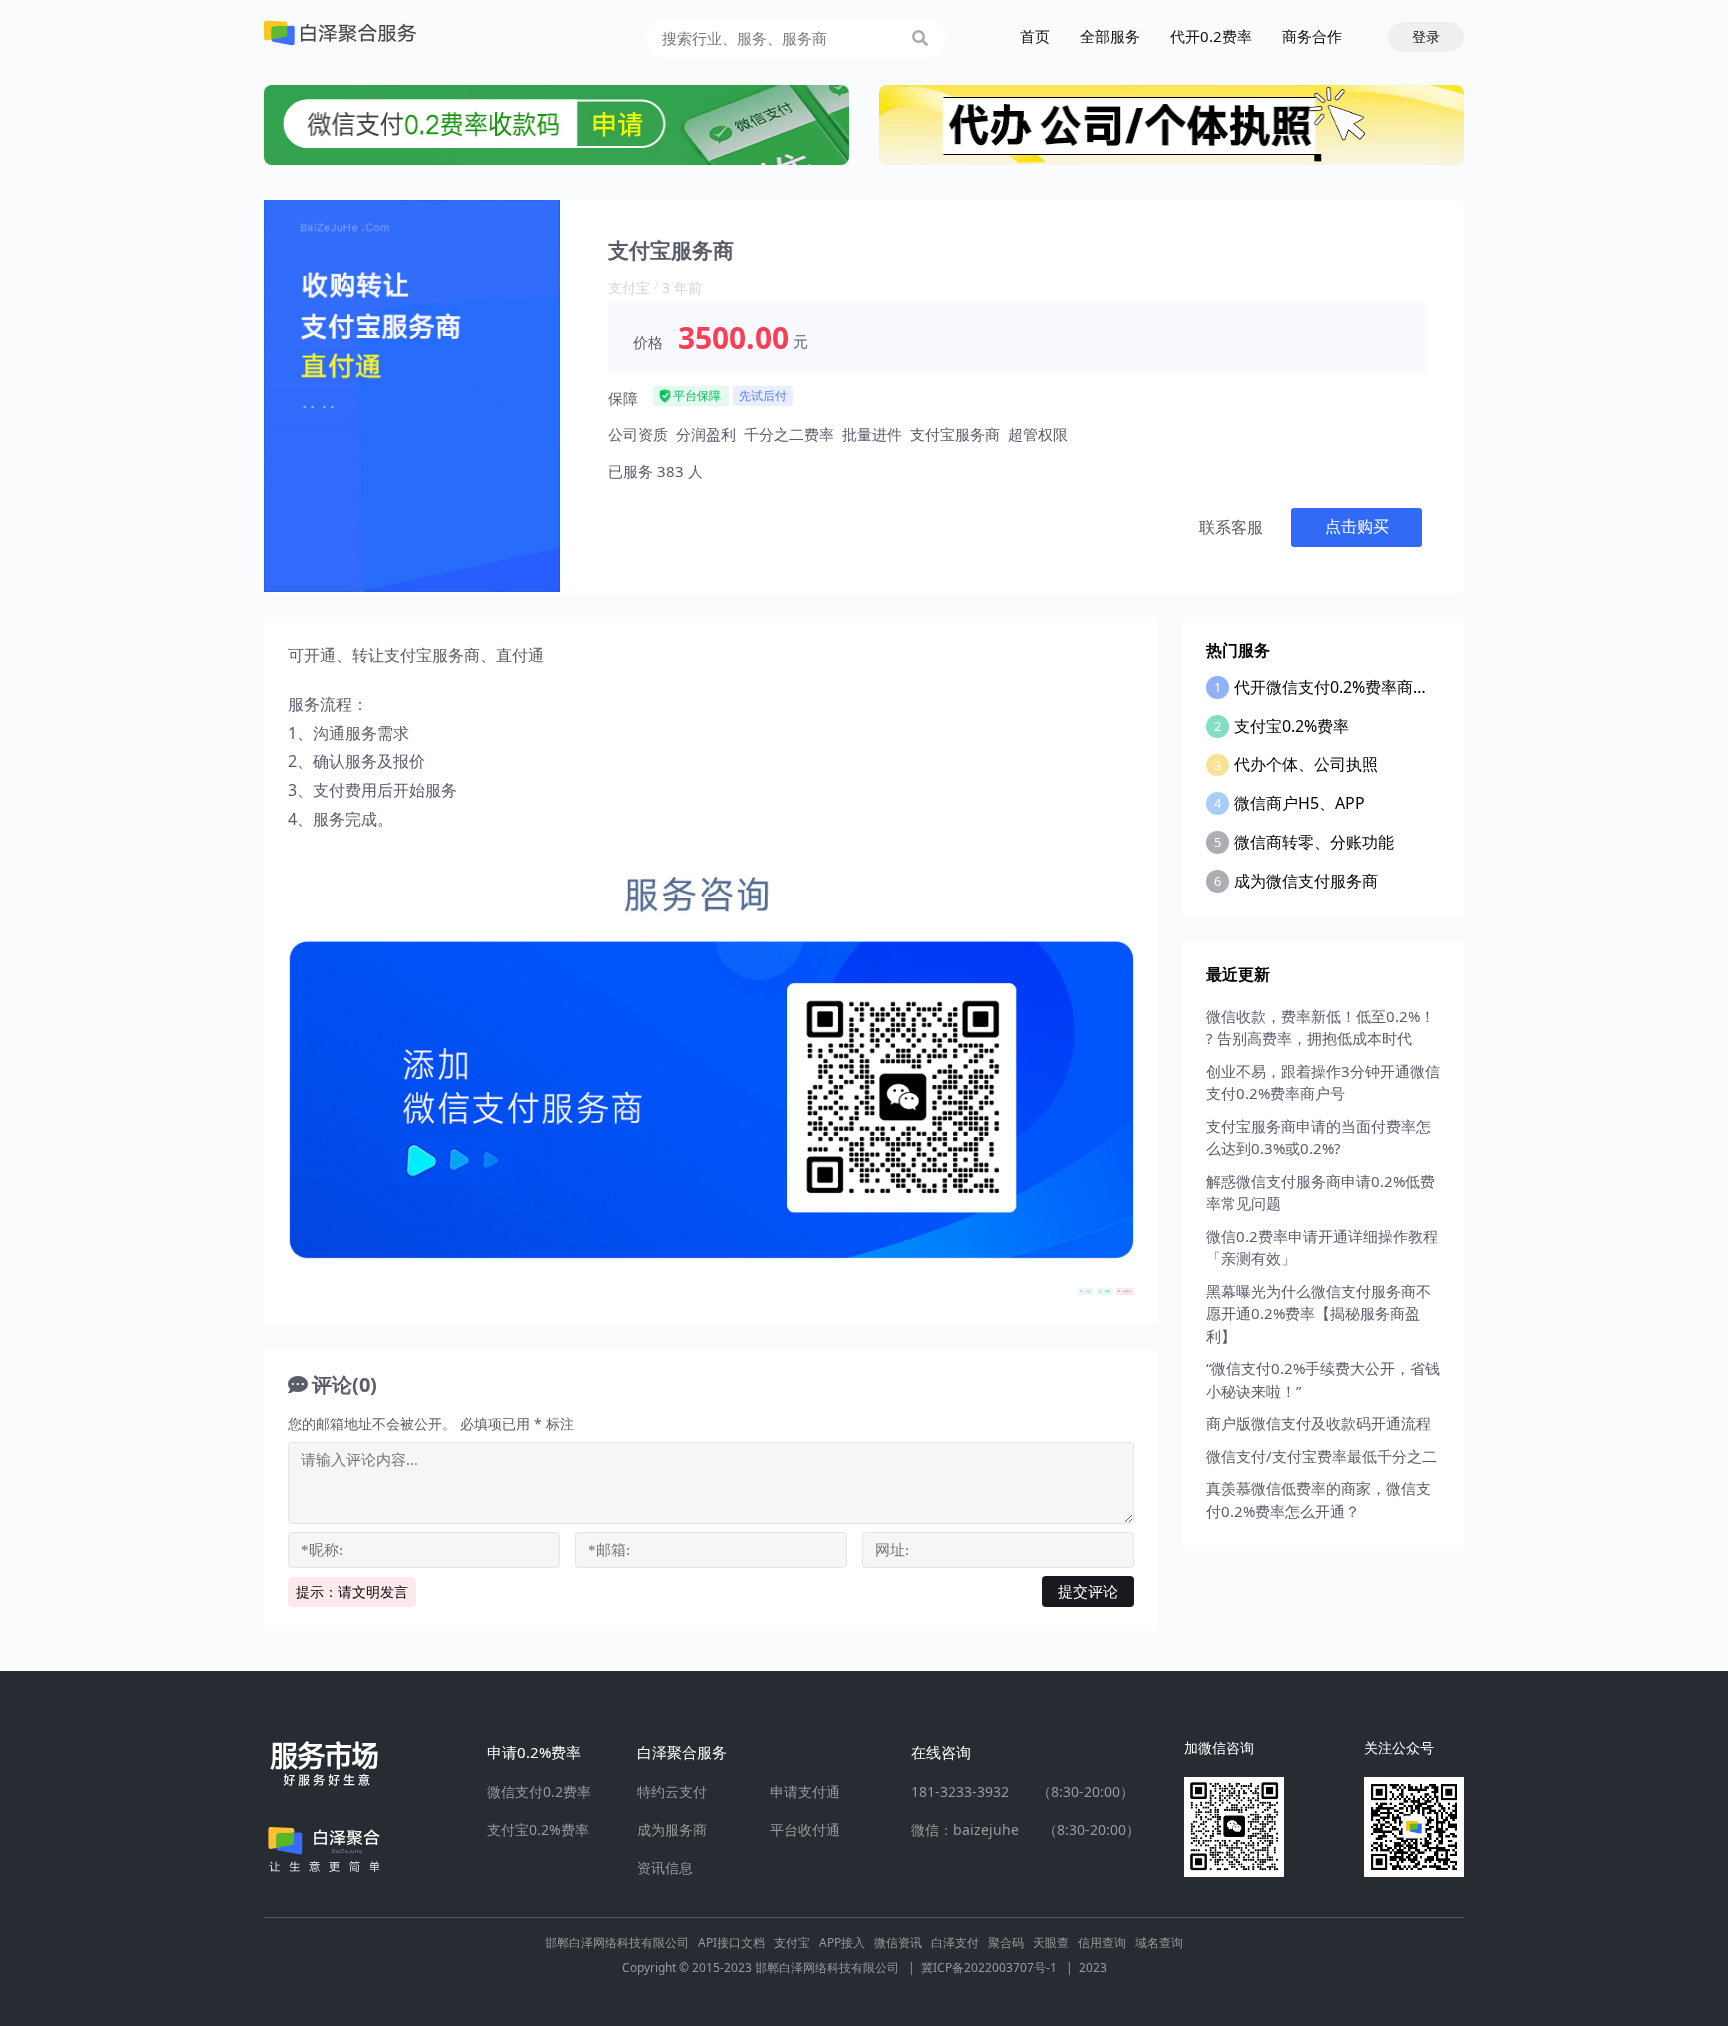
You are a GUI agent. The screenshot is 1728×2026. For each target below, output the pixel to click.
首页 (1035, 36)
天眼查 (1051, 1942)
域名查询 (1159, 1942)
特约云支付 (672, 1792)
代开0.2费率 (1211, 36)
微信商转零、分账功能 (1314, 842)
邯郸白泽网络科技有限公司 (617, 1942)
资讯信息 (665, 1868)
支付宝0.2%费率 (1291, 726)
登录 (1426, 36)
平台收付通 (805, 1830)
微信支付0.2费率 (539, 1792)
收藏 (1107, 1291)
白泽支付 (955, 1942)
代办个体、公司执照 (1306, 764)
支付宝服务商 (955, 434)
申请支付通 (805, 1792)
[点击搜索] (920, 38)
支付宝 (629, 287)
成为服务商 (672, 1830)
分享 (1088, 1291)
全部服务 (1110, 36)
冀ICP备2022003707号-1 (997, 1967)
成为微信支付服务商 (1306, 881)
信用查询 (1102, 1942)
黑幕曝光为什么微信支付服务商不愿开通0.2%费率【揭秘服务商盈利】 (1318, 1313)
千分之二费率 (789, 434)
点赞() (1127, 1291)
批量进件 (872, 434)
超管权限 (1038, 434)
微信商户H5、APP (1299, 803)
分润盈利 (706, 434)
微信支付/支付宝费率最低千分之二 (1321, 1456)
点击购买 (1357, 526)
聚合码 (1006, 1942)
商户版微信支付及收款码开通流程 (1318, 1423)
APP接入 (842, 1942)
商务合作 (1312, 36)
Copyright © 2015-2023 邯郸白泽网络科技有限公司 (768, 1967)
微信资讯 (898, 1942)
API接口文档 (731, 1942)
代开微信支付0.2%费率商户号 (1339, 687)
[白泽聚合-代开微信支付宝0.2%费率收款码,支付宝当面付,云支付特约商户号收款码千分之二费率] (340, 33)
